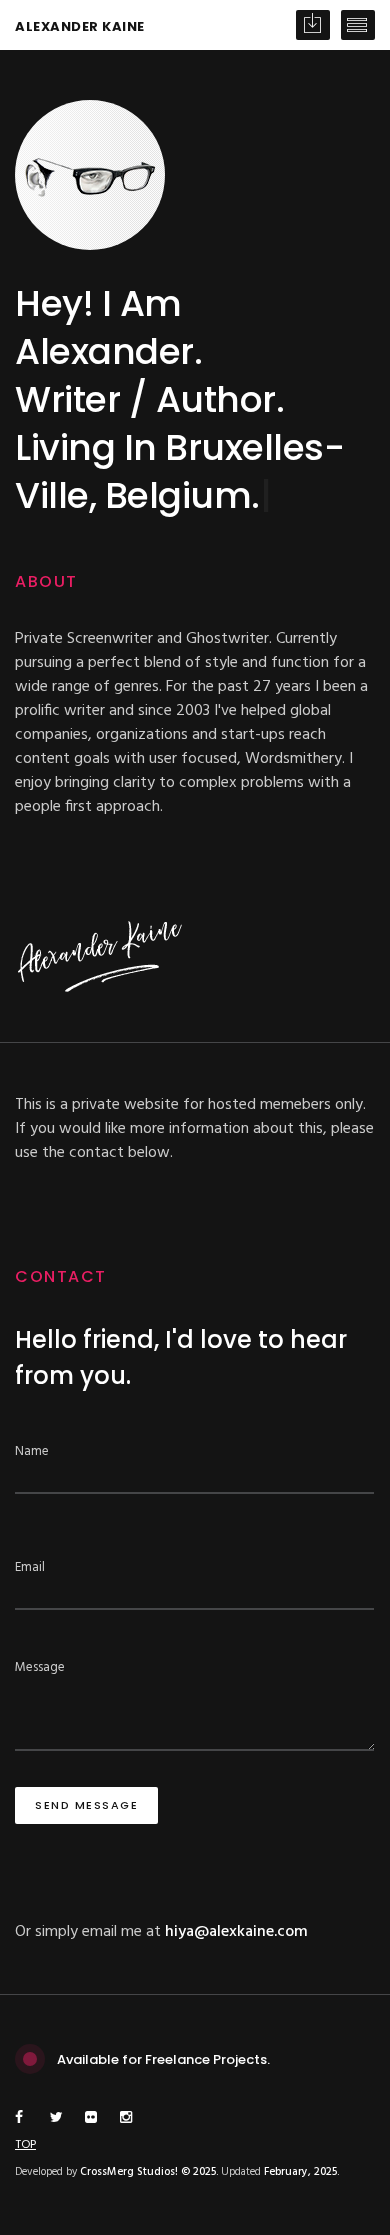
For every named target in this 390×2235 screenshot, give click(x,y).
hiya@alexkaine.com (236, 1932)
